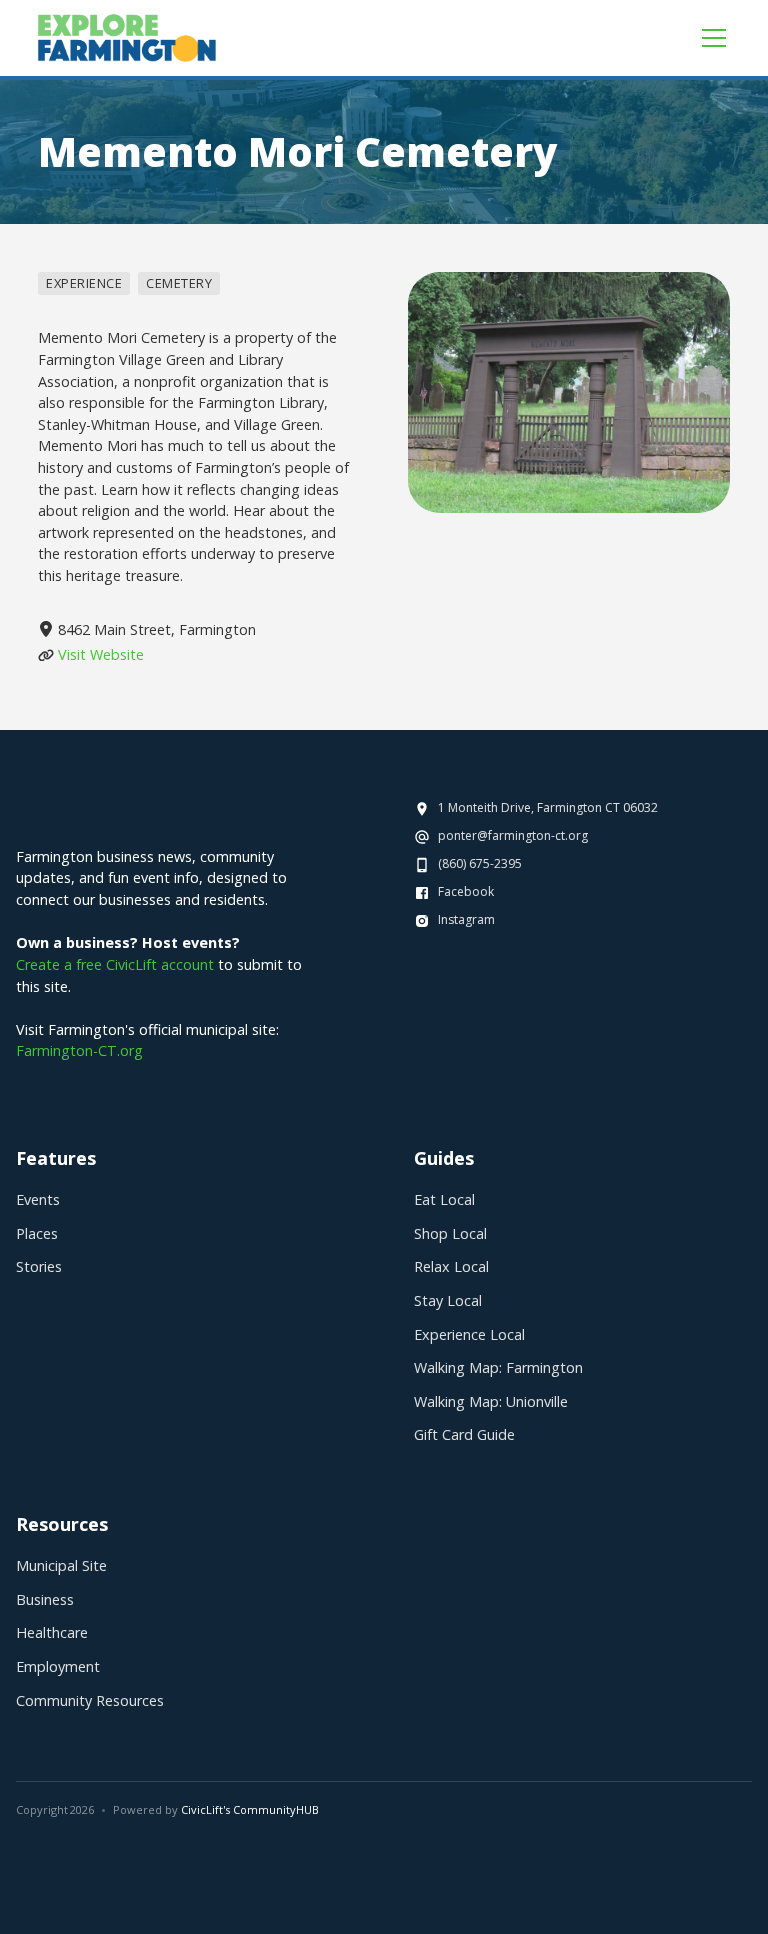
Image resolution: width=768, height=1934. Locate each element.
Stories (39, 1266)
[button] (710, 38)
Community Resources (90, 1700)
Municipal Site (61, 1565)
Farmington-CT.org (79, 1050)
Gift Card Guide (464, 1434)
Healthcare (52, 1632)
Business (45, 1599)
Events (38, 1199)
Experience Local (469, 1334)
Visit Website (101, 654)
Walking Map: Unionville (491, 1401)
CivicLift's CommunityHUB (250, 1809)
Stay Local (448, 1300)
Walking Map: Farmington (498, 1367)
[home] (127, 38)
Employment (58, 1666)
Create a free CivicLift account (115, 964)
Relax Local (451, 1266)
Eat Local (444, 1199)
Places (37, 1233)
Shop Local (450, 1233)
